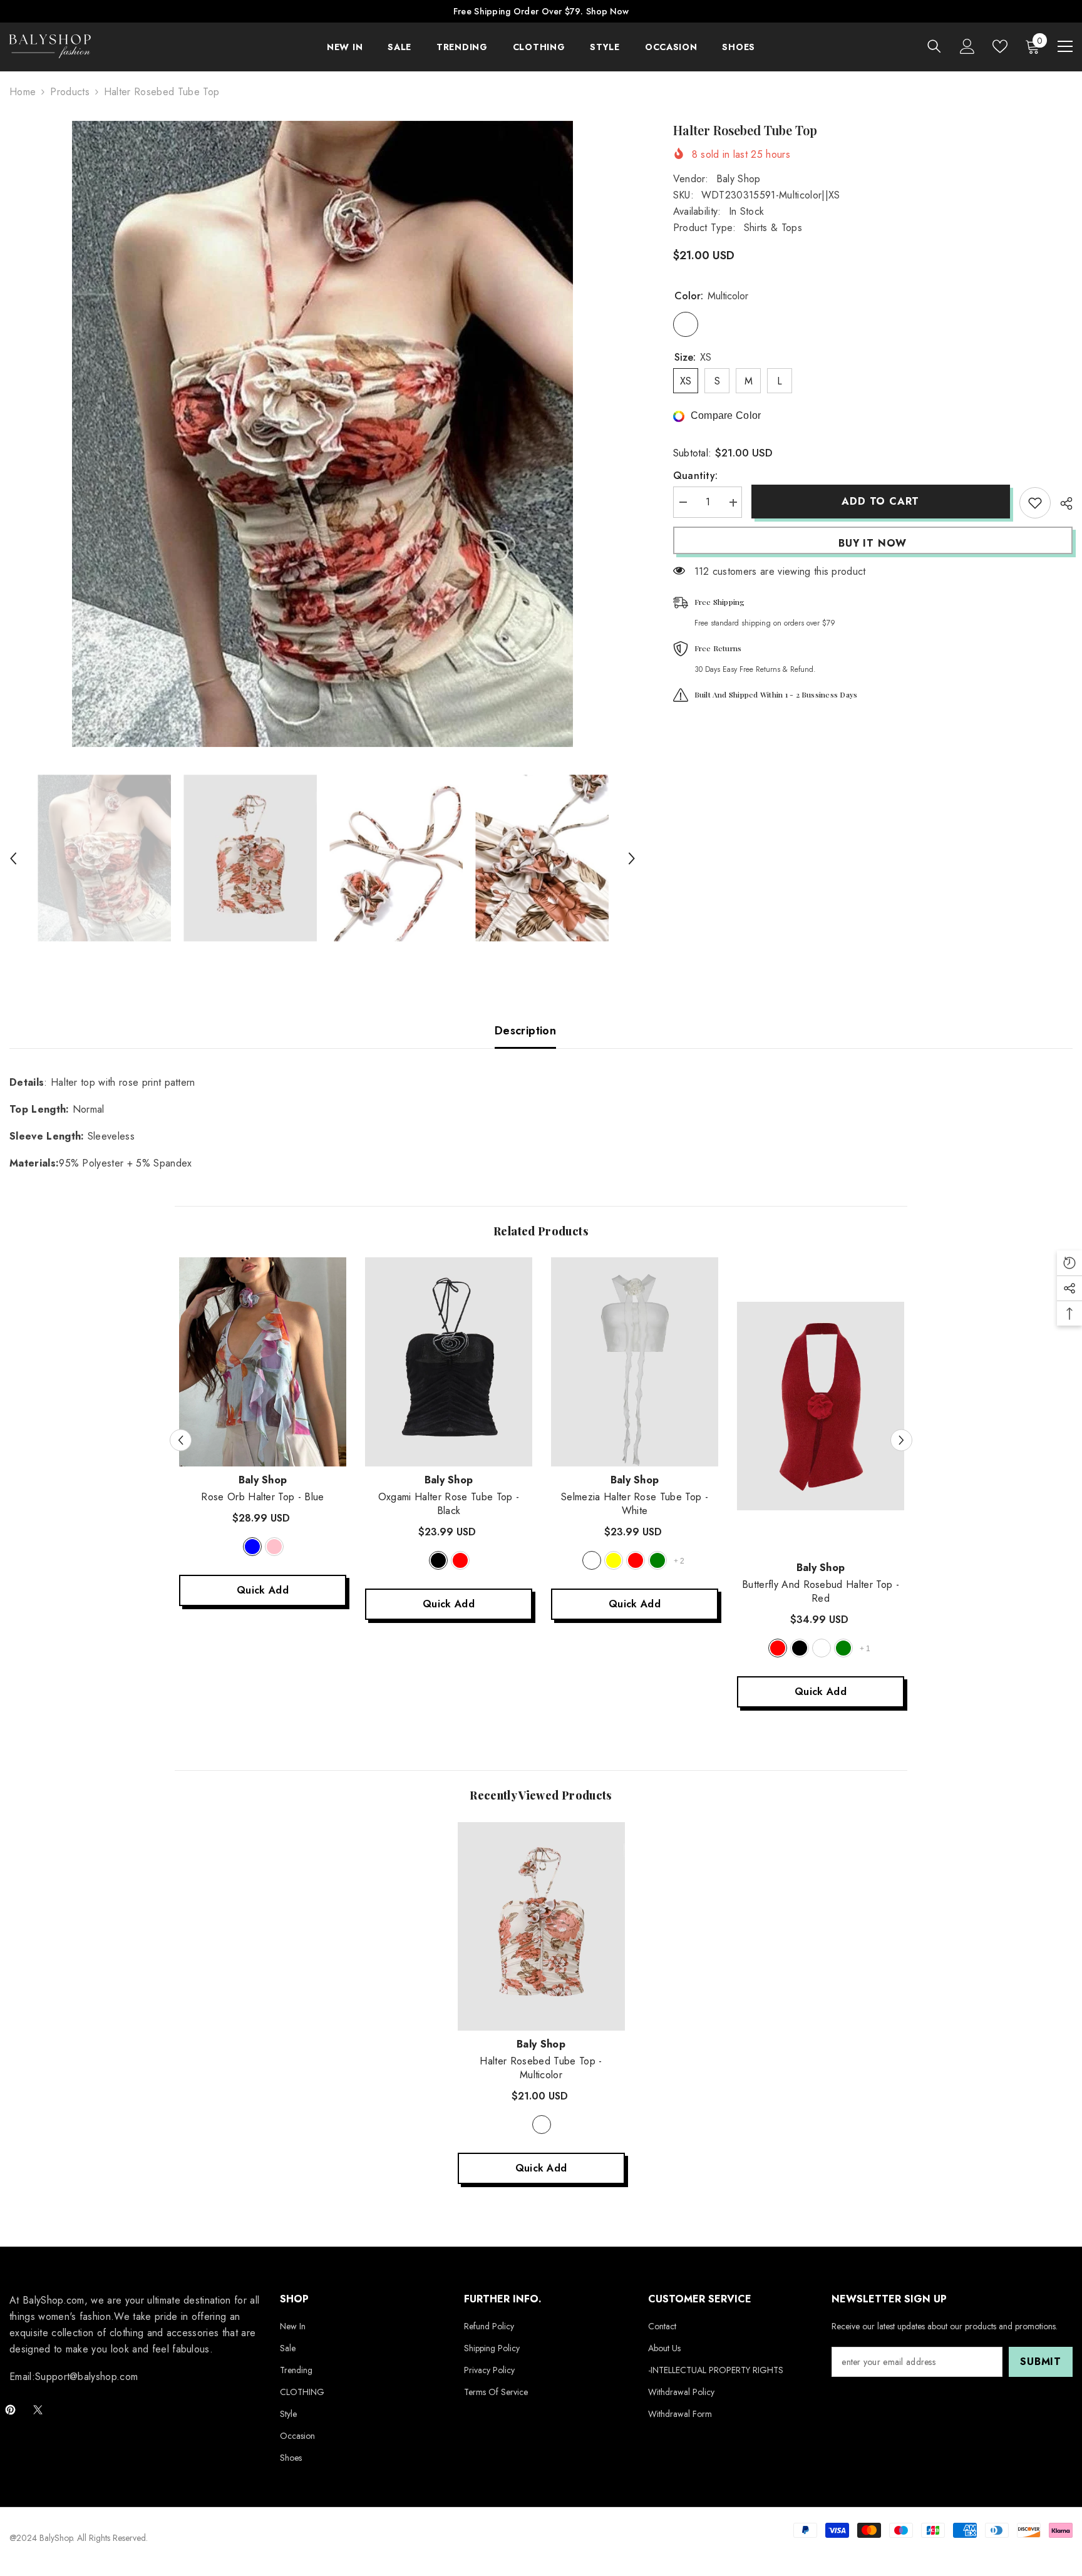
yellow (614, 1560)
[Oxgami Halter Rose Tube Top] (449, 1362)
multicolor (542, 2125)
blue (252, 1547)
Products (70, 92)
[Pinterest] (10, 2410)
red (460, 1560)
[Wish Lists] (1000, 46)
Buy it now (873, 543)
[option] (322, 434)
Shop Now (607, 11)
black (438, 1560)
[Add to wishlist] (1035, 503)
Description (525, 1031)
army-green (843, 1648)
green (657, 1560)
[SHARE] (1062, 503)
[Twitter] (38, 2410)
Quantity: (696, 476)
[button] (13, 858)
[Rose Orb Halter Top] (263, 1362)
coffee (822, 1648)
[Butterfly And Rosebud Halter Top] (821, 1406)
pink (274, 1547)
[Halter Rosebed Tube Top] (541, 1926)
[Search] (934, 46)
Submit (1041, 2362)
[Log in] (967, 46)
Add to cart (880, 501)
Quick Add (263, 1590)
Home (23, 92)
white (592, 1560)
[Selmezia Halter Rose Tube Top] (635, 1362)
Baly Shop (739, 179)
